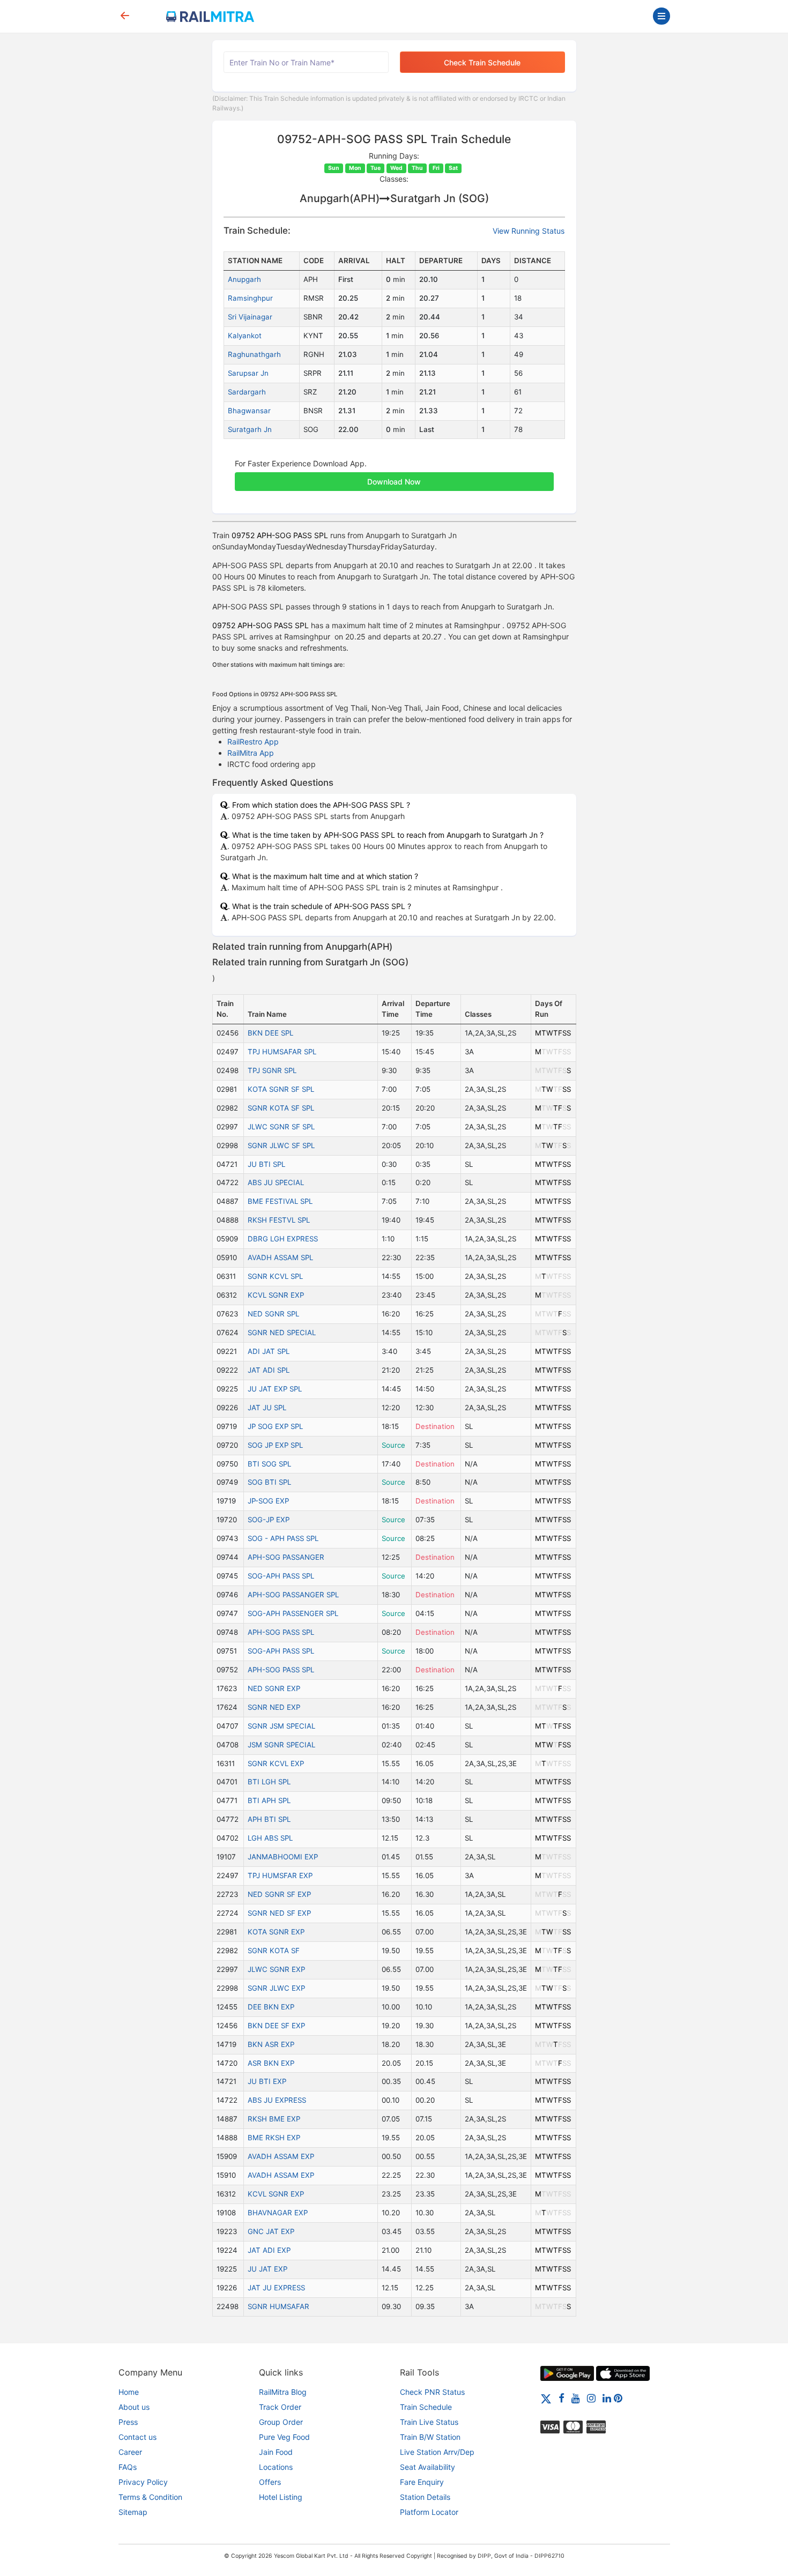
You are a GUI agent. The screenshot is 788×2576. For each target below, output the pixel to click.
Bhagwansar (249, 411)
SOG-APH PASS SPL (281, 1576)
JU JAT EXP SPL (275, 1389)
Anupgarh (244, 279)
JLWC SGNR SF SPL (281, 1127)
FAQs (128, 2467)
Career (130, 2452)
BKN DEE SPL (270, 1033)
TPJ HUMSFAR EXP (280, 1875)
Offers (270, 2482)
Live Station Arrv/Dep (437, 2452)
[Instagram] (591, 2398)
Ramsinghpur (250, 298)
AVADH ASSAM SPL (280, 1257)
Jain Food (276, 2452)
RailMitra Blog (283, 2392)
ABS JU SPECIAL (276, 1182)
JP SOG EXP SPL (275, 1426)
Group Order (281, 2422)
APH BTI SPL (269, 1819)
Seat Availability (428, 2467)
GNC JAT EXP (271, 2231)
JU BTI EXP (267, 2081)
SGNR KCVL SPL (275, 1276)
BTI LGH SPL (269, 1782)
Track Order (280, 2407)
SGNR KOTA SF (274, 1950)
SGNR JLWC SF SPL (281, 1145)
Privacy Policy (143, 2482)
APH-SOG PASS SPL (281, 1632)
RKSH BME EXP (274, 2119)
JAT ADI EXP (269, 2250)
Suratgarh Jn (250, 429)
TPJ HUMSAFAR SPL (282, 1052)
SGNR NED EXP (274, 1707)
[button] (394, 476)
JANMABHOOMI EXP (283, 1857)
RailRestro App (253, 742)
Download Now (394, 482)
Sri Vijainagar (250, 317)
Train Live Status (429, 2422)
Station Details (425, 2497)
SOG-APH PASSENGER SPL (293, 1613)
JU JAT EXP (267, 2269)
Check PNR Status (432, 2392)
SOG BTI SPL (269, 1482)
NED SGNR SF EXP (279, 1894)
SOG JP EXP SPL (275, 1445)
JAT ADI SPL (269, 1370)
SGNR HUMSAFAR (278, 2306)
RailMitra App (251, 753)
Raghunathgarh (254, 354)
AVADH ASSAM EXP (281, 2156)
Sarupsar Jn (248, 373)
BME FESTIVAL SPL (280, 1201)
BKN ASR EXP (271, 2044)
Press (128, 2422)
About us (134, 2407)
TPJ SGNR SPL (272, 1070)
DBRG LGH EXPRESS (283, 1239)
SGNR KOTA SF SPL (281, 1108)
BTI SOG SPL (269, 1464)
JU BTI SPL (266, 1164)
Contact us (137, 2437)
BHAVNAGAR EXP (278, 2213)
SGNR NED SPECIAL (282, 1332)
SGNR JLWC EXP (276, 1988)
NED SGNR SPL (273, 1314)
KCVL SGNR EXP (276, 1295)
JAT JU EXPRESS (276, 2288)
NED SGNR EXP (274, 1688)
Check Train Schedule (482, 62)
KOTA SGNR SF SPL (281, 1089)
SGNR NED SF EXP (279, 1913)
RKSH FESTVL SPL (279, 1220)
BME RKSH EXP (274, 2138)
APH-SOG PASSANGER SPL (293, 1595)
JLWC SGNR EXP (276, 1969)
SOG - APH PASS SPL (283, 1538)
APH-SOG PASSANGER (286, 1557)
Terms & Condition (150, 2497)
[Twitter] (546, 2398)
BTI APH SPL (269, 1800)
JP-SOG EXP (268, 1501)
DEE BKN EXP (271, 2007)
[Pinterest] (618, 2398)
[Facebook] (562, 2398)
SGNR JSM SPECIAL (281, 1726)
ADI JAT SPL (269, 1351)
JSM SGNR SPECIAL (281, 1745)
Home (129, 2392)
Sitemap (133, 2512)
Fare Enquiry (422, 2482)
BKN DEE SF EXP (276, 2026)
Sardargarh (247, 392)
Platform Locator (429, 2512)
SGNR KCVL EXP (276, 1763)
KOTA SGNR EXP (276, 1932)
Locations (276, 2467)
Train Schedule (426, 2407)
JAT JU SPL (267, 1408)
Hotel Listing (281, 2497)
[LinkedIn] (607, 2398)
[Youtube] (576, 2398)
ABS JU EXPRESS (277, 2100)
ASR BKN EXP (271, 2063)
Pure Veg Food (284, 2437)
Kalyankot (245, 336)
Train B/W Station (430, 2437)
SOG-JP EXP (269, 1520)
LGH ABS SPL (270, 1838)
